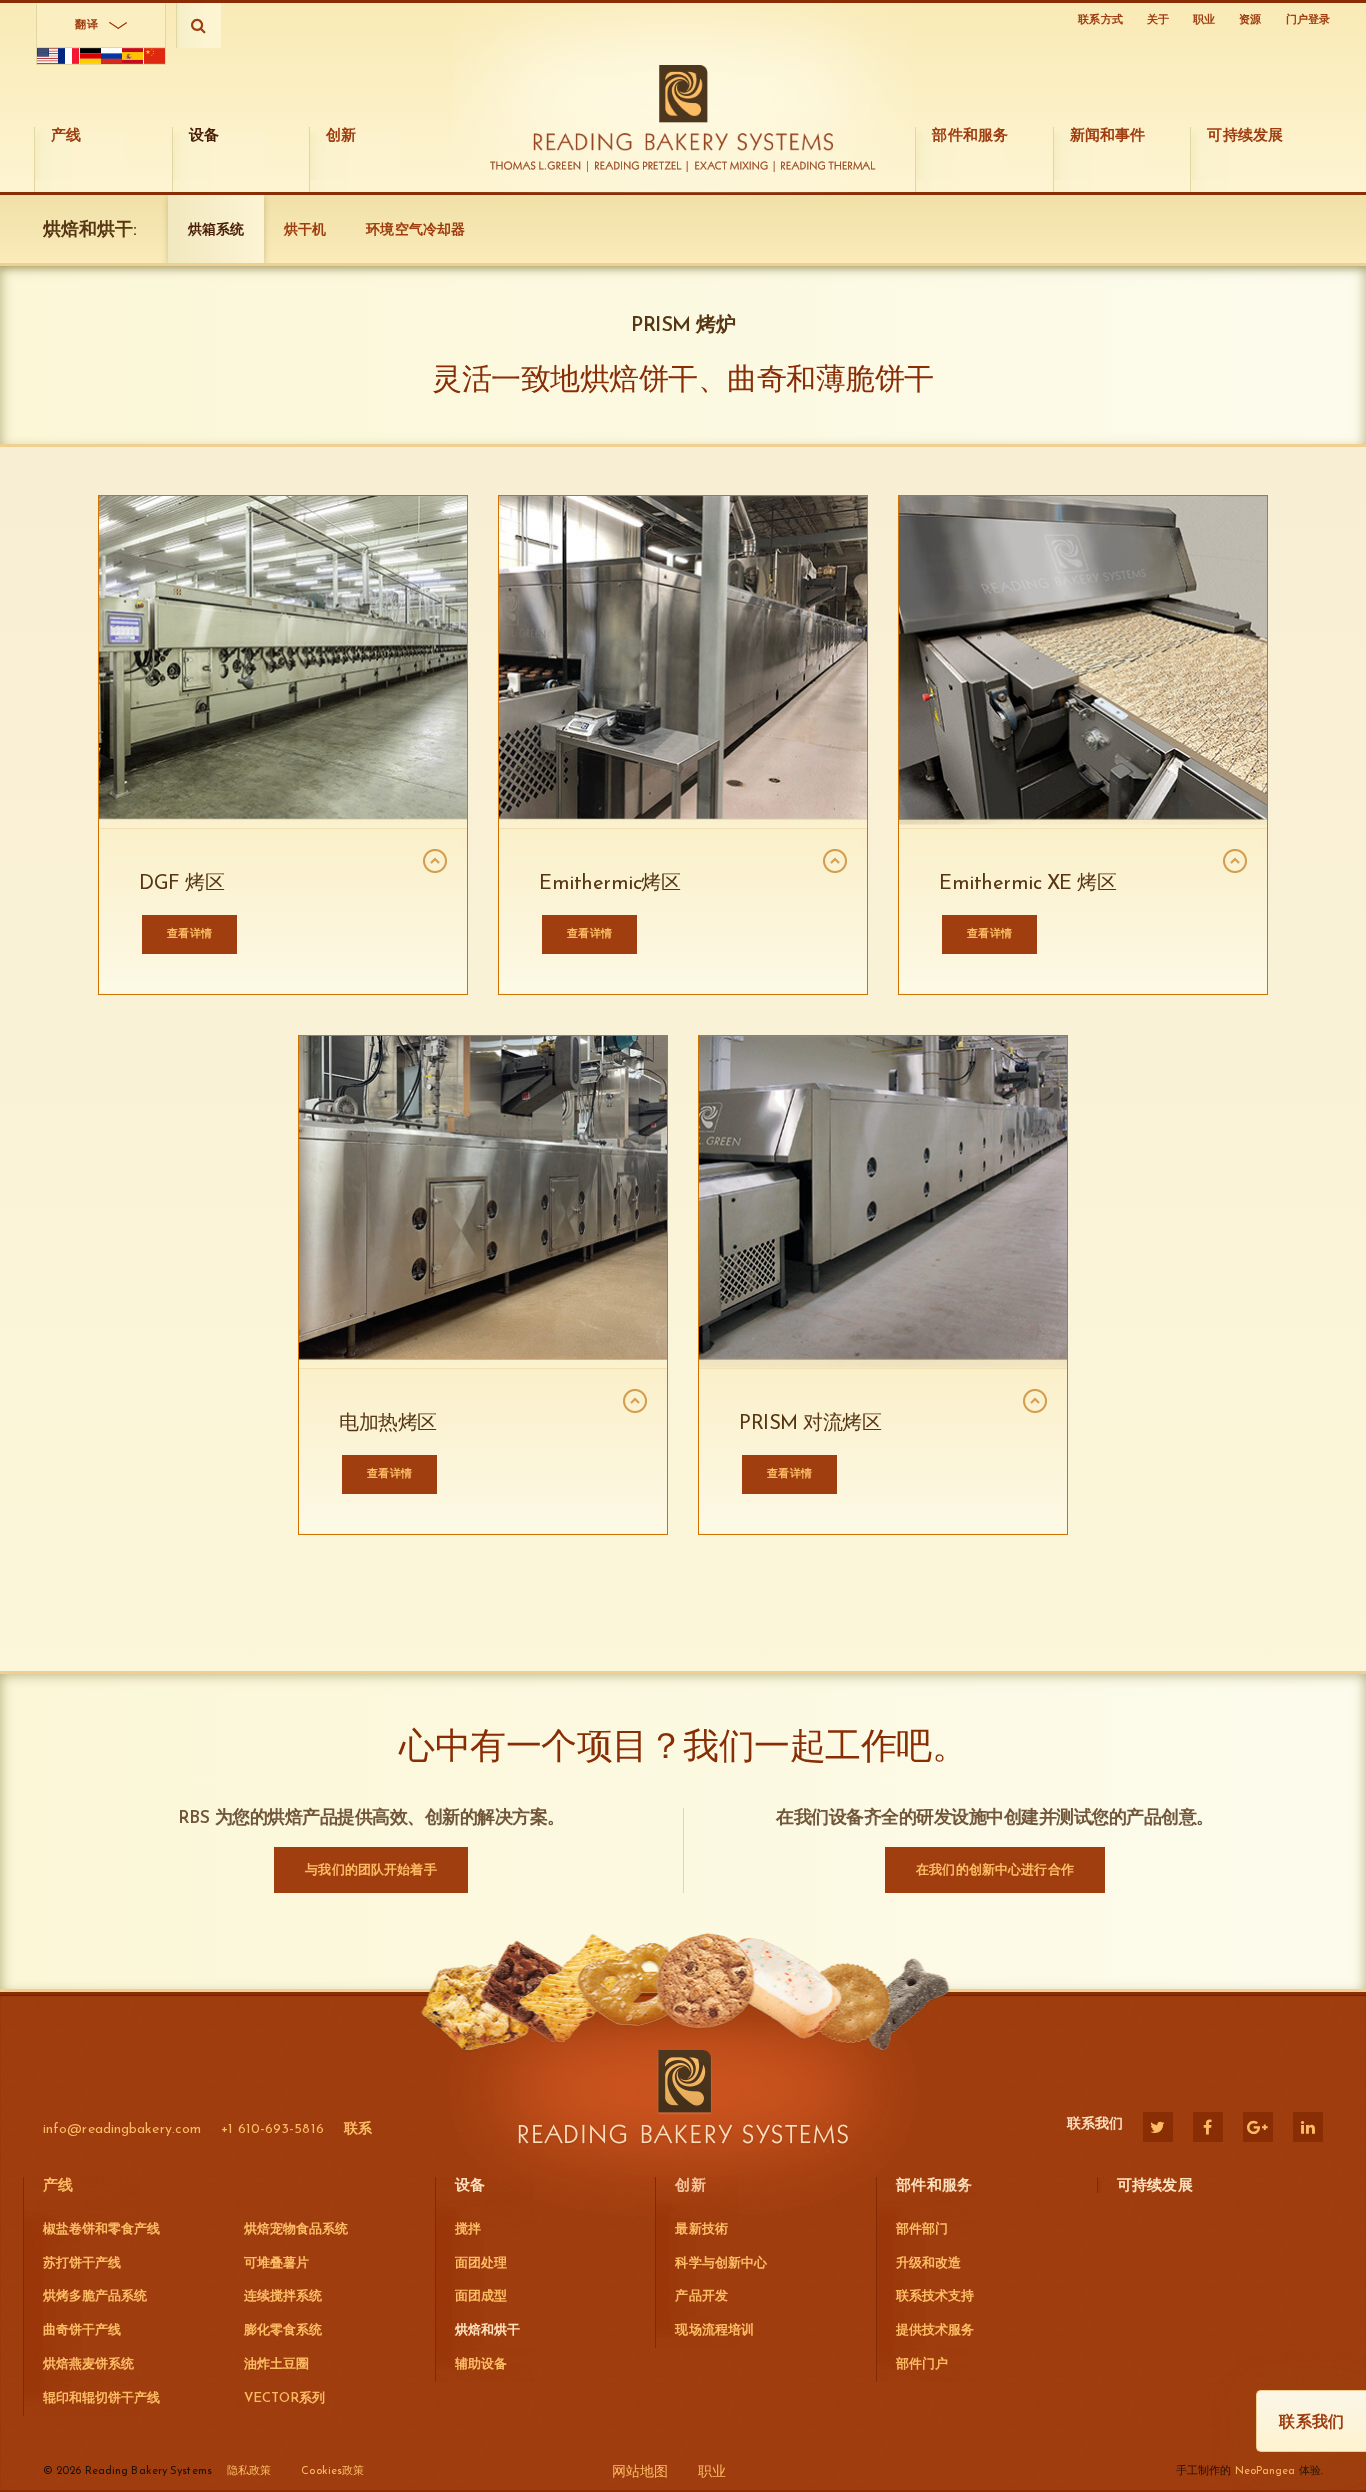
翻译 (86, 25)
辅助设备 (481, 2364)
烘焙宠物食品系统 (296, 2229)
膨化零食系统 (283, 2330)
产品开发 (701, 2296)
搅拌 (468, 2229)
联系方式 (1100, 20)
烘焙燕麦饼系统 (88, 2364)
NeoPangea (1265, 2471)
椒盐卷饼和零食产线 (101, 2229)
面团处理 (481, 2263)
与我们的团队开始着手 (371, 1870)
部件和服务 (934, 2186)
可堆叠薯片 (276, 2263)
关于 (1158, 20)
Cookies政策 (332, 2471)
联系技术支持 (935, 2296)
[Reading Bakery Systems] (683, 108)
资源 (1250, 20)
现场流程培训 (714, 2330)
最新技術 (701, 2229)
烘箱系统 (216, 230)
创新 (690, 2186)
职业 (1204, 20)
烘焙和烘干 (487, 2330)
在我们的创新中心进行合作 (995, 1870)
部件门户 (922, 2364)
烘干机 (305, 230)
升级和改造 (928, 2263)
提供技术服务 (935, 2330)
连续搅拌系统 (283, 2296)
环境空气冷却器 (415, 230)
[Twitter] (1158, 2127)
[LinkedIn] (1308, 2127)
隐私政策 (249, 2471)
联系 (358, 2129)
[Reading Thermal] (826, 166)
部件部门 (922, 2229)
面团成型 (481, 2296)
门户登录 (1308, 20)
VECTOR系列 (284, 2398)
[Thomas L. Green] (539, 166)
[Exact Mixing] (732, 166)
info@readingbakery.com (122, 2129)
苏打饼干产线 (82, 2263)
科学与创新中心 (720, 2263)
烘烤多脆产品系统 (95, 2296)
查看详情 (789, 1474)
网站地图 (640, 2472)
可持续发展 (1155, 2186)
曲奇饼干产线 (82, 2330)
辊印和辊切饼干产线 (101, 2398)
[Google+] (1258, 2127)
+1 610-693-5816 (272, 2129)
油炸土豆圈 (276, 2364)
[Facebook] (1208, 2127)
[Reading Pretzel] (639, 166)
